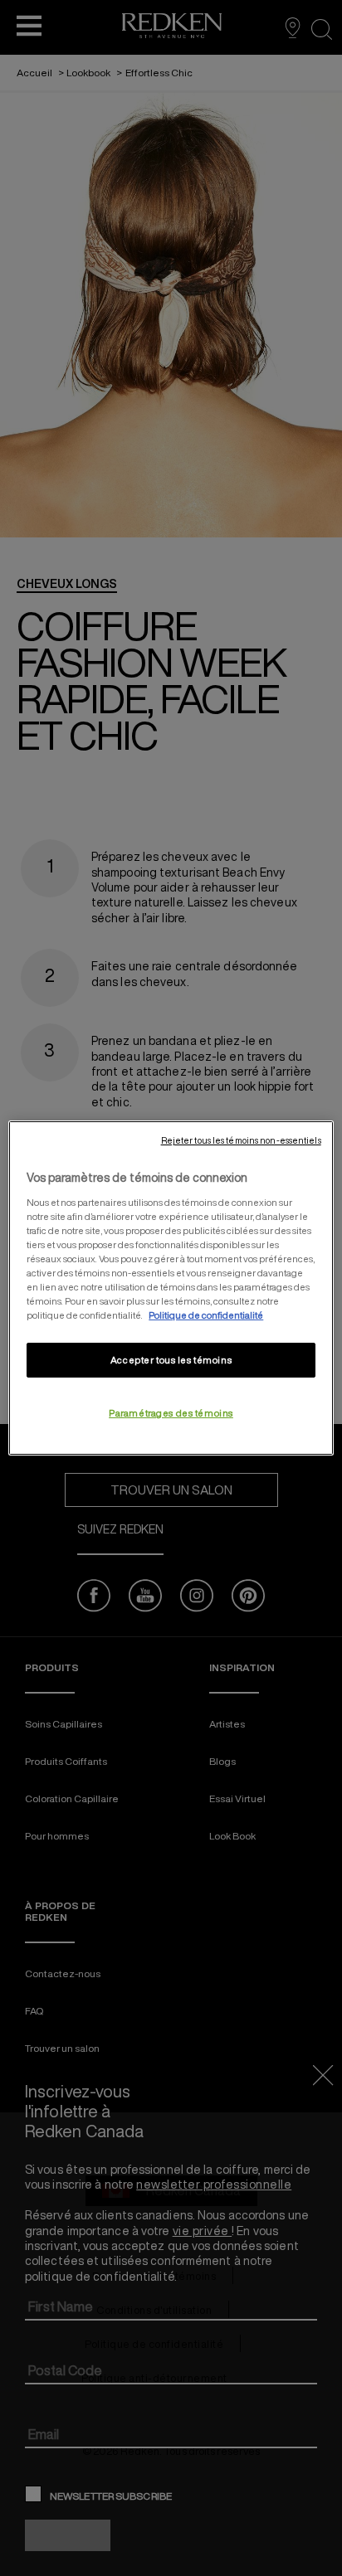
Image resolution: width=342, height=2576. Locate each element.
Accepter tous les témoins (171, 1360)
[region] (171, 1288)
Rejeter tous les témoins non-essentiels (241, 1140)
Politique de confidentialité (206, 1315)
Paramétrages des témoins (171, 1413)
